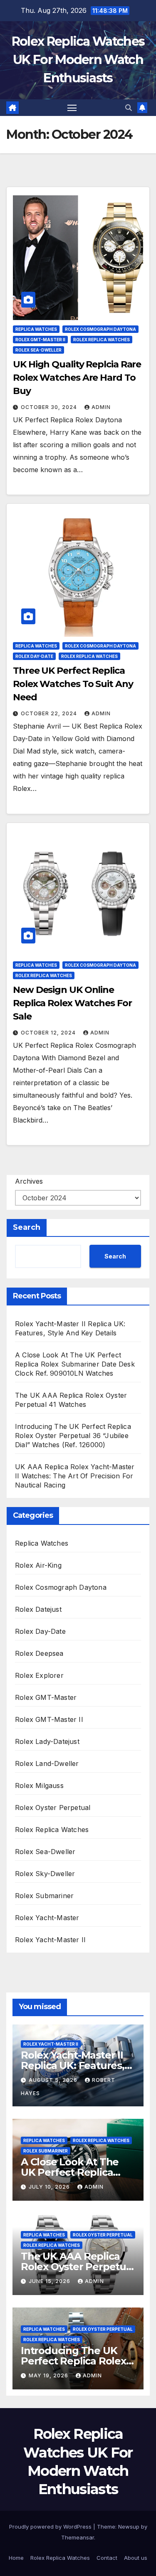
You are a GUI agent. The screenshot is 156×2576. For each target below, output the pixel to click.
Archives (29, 1181)
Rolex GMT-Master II (40, 340)
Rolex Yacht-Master (47, 1918)
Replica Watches (36, 329)
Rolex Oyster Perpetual (53, 1808)
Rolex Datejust (38, 1609)
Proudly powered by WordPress (51, 2527)
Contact (107, 2558)
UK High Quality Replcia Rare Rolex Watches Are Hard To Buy (77, 378)
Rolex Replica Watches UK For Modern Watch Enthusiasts (78, 60)
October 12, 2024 (49, 1033)
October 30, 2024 (50, 407)
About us (136, 2558)
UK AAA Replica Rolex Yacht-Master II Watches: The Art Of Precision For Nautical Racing (75, 1476)
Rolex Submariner (44, 1896)
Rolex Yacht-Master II (50, 1940)
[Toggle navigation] (72, 108)
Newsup (129, 2527)
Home (16, 2558)
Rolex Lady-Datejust (47, 1741)
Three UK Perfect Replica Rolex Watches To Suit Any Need (73, 684)
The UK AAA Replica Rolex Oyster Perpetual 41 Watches (78, 2267)
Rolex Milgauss (39, 1785)
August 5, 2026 (54, 2080)
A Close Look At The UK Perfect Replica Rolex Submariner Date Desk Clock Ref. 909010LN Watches (75, 1364)
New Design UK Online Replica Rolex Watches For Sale (72, 1003)
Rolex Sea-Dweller (38, 350)
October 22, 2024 (50, 713)
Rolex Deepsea (39, 1653)
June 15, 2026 (50, 2281)
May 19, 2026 (49, 2375)
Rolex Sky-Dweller (45, 1874)
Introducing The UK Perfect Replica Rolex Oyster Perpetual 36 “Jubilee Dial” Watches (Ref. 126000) (73, 1436)
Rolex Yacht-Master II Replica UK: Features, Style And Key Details (73, 2065)
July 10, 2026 (50, 2187)
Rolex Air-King (38, 1565)
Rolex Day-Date (34, 656)
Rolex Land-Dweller (47, 1763)
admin (101, 407)
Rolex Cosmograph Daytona (100, 329)
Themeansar (78, 2537)
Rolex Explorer (39, 1675)
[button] (129, 108)
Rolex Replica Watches (102, 340)
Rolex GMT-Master (46, 1697)
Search (27, 1227)
